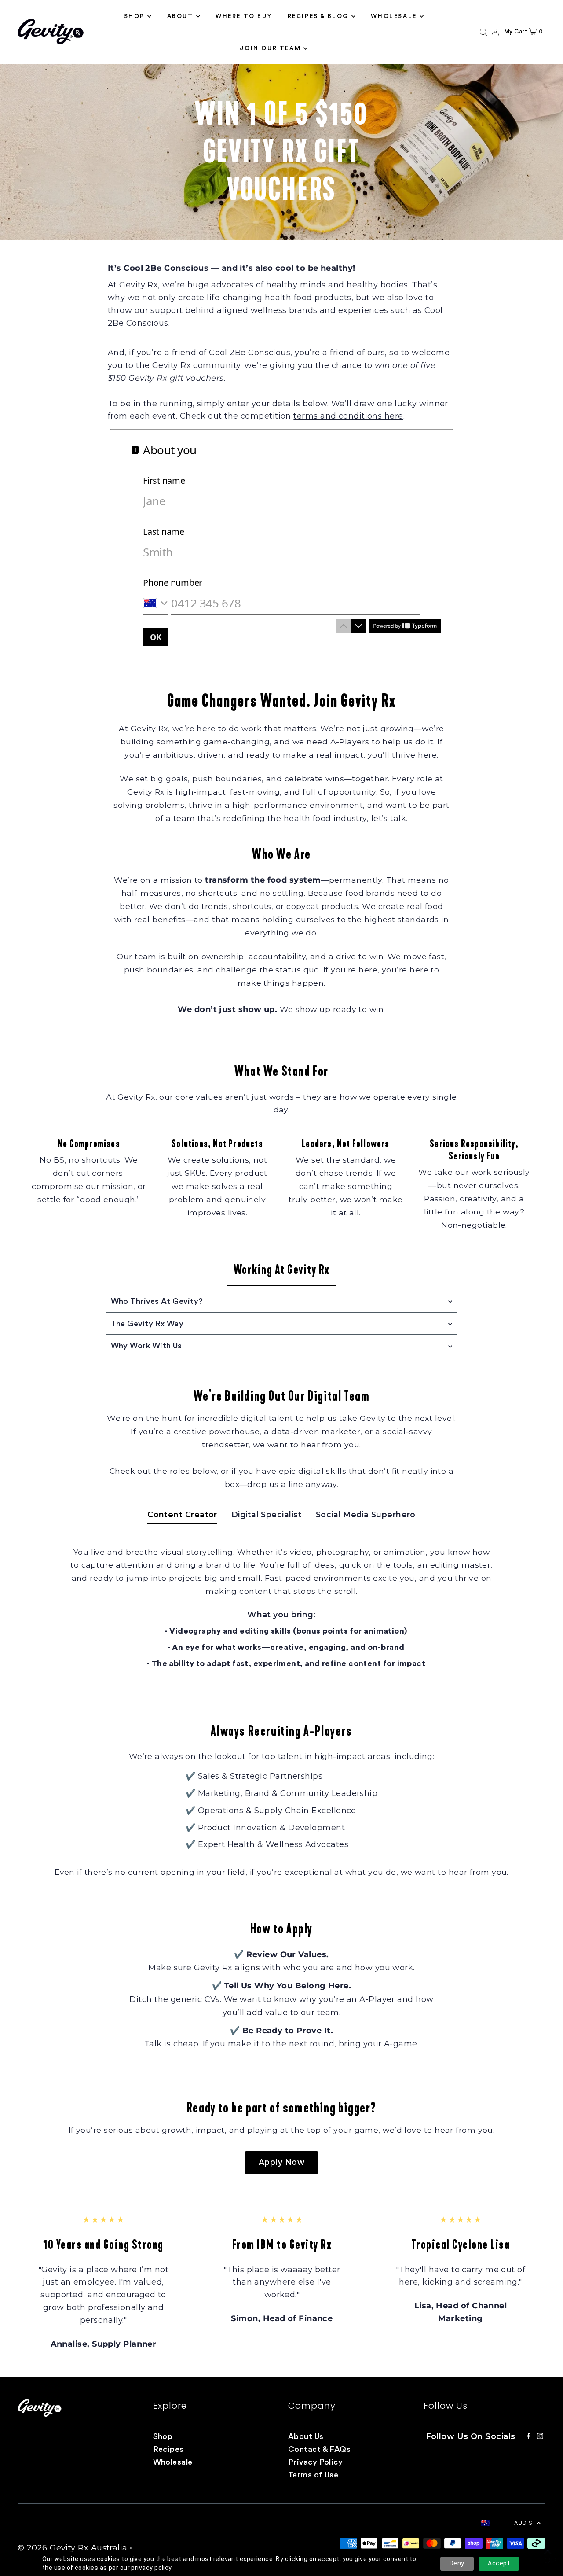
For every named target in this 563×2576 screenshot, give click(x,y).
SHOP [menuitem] (134, 16)
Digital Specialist (267, 1514)
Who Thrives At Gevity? (157, 1301)
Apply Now (281, 2162)
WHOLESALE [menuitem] (394, 16)
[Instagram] (540, 2437)
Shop (163, 2436)
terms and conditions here (348, 416)
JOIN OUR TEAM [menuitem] (270, 48)
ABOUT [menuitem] (180, 16)
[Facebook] (529, 2437)
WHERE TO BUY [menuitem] (244, 16)
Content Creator (182, 1514)
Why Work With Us (146, 1346)
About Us (306, 2436)
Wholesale (173, 2462)
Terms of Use (313, 2475)
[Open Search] (483, 32)
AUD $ (523, 2523)
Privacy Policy (315, 2462)
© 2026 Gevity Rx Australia (73, 2548)
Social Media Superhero (366, 1514)
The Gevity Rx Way (147, 1324)
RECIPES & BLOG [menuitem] (318, 16)
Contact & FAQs (319, 2449)
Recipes (168, 2449)
